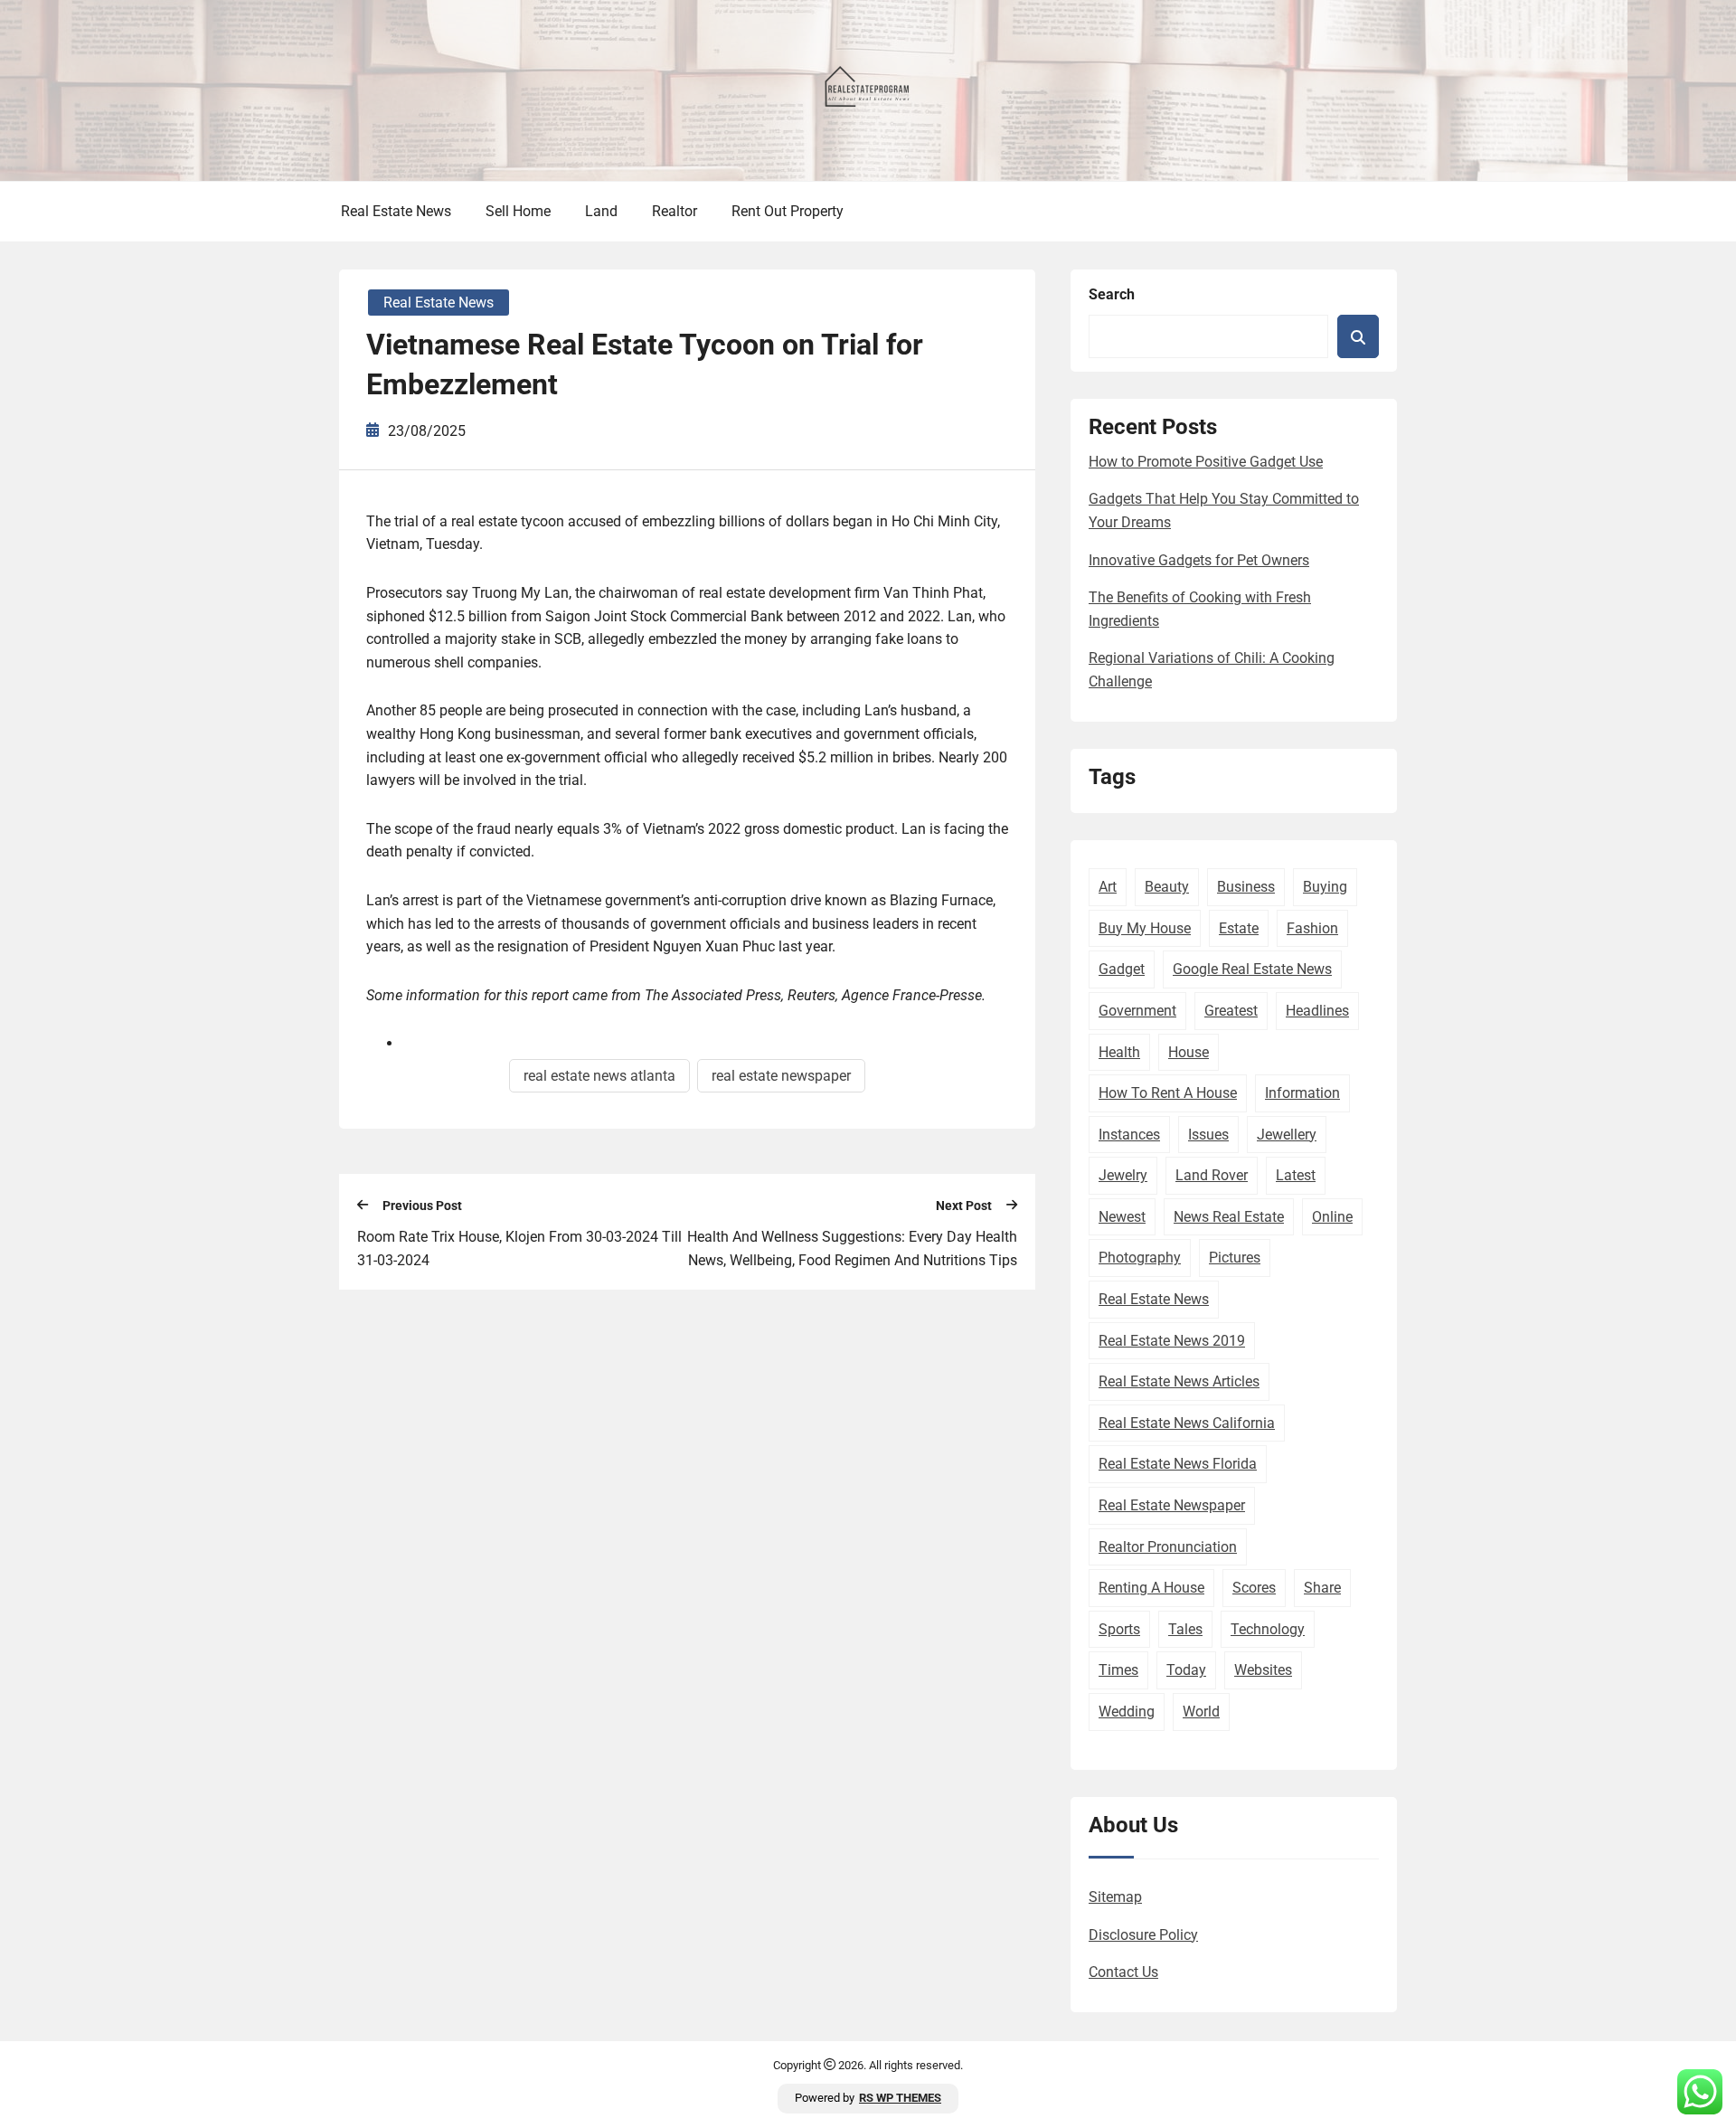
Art (1108, 887)
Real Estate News (396, 211)
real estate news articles (1179, 1381)
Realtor (675, 211)
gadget (1122, 969)
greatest (1231, 1011)
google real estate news (1252, 969)
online (1332, 1217)
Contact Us (1123, 1972)
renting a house (1151, 1588)
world (1201, 1712)
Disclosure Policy (1143, 1935)
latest (1296, 1175)
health (1119, 1052)
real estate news (1154, 1299)
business (1246, 887)
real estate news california (1187, 1423)
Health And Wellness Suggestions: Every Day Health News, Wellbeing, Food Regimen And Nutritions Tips (852, 1248)
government (1137, 1011)
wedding (1127, 1712)
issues (1208, 1135)
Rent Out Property (788, 211)
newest (1122, 1217)
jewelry (1123, 1175)
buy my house (1145, 928)
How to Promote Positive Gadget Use (1206, 462)
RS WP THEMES (900, 2098)
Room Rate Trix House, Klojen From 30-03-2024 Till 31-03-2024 (519, 1248)
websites (1263, 1670)
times (1118, 1670)
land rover (1212, 1175)
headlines (1317, 1011)
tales (1185, 1629)
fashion (1312, 928)
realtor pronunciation (1168, 1547)
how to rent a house (1168, 1093)
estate (1239, 928)
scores (1254, 1588)
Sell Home (518, 211)
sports (1119, 1629)
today (1186, 1670)
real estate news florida (1178, 1464)
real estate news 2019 (1172, 1341)
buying (1325, 887)
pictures (1235, 1258)
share (1322, 1588)
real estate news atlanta (599, 1076)
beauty (1167, 887)
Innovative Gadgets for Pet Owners (1199, 560)
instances (1129, 1135)
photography (1140, 1258)
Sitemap (1115, 1897)
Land (601, 211)
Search (1112, 294)
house (1189, 1052)
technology (1268, 1629)
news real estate (1229, 1217)
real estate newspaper (781, 1076)
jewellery (1287, 1135)
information (1302, 1093)
